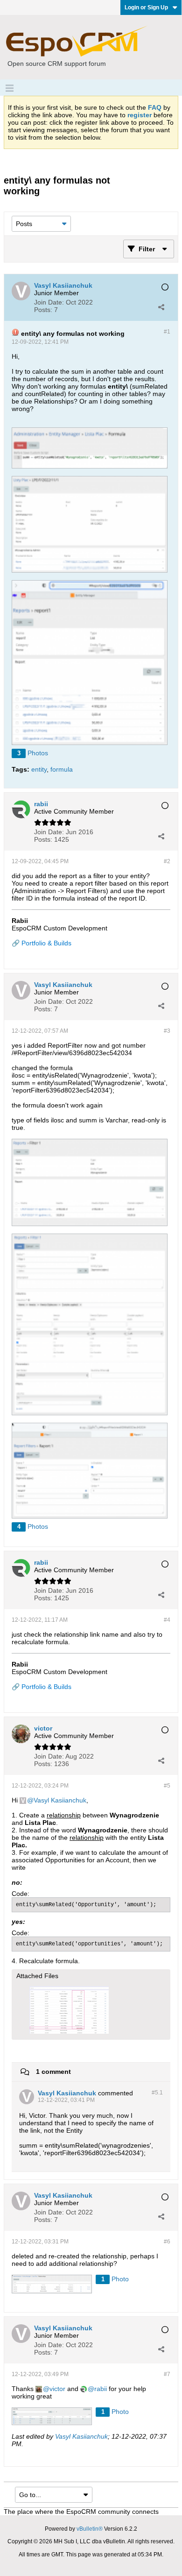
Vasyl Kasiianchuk (60, 1800)
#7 (167, 2374)
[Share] (161, 307)
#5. (157, 2093)
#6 (167, 2242)
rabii (101, 2389)
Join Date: (49, 302)
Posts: (43, 310)
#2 (167, 861)
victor (57, 2389)
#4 (167, 1620)
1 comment (53, 2071)
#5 (167, 1786)
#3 (167, 1031)
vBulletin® (90, 2529)
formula (62, 769)
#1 (167, 332)
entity (39, 769)
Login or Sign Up (146, 7)
